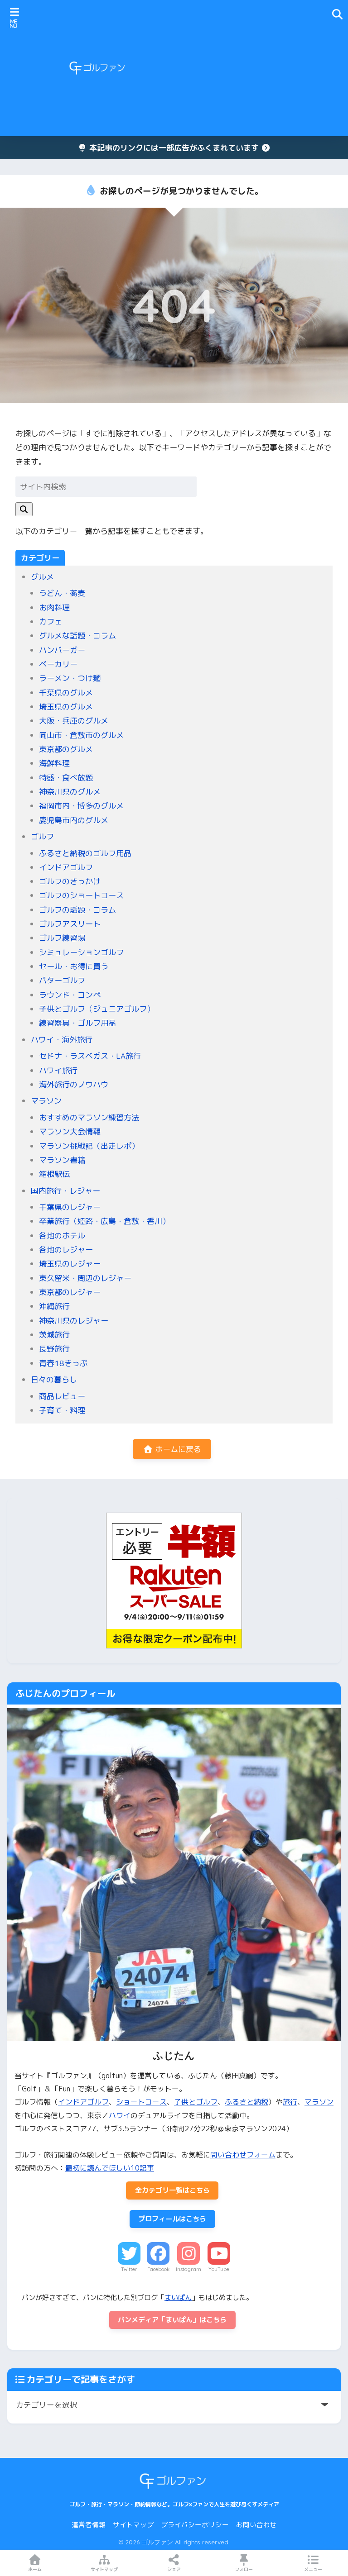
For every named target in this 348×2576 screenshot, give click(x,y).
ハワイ (120, 2115)
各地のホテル (62, 1236)
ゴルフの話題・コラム (77, 910)
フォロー (244, 2569)
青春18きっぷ (63, 1363)
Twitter (129, 2269)
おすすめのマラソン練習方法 (89, 1117)
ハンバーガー (62, 650)
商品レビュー (62, 1396)
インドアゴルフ (66, 867)
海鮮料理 (54, 763)
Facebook (158, 2269)
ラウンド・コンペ (70, 995)
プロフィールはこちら (172, 2219)
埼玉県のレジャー (70, 1264)
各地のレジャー (66, 1250)
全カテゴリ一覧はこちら (172, 2190)
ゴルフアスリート (70, 924)
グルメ (42, 577)
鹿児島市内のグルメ (74, 820)
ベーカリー (58, 664)
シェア (174, 2569)
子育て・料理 (62, 1410)
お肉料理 (54, 607)
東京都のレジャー (70, 1292)
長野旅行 (54, 1349)
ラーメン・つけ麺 (70, 678)
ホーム (35, 2569)
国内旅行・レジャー (65, 1191)
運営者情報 (89, 2525)
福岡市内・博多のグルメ (81, 806)
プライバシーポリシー (195, 2525)
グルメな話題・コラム (77, 636)
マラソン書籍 (62, 1160)
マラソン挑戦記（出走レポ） (89, 1146)
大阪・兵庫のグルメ (74, 721)
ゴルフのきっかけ (70, 881)
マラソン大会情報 (70, 1131)
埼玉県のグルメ (66, 707)
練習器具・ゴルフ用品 (77, 1023)
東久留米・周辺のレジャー (85, 1278)
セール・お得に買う (74, 966)
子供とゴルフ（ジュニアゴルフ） (97, 1009)
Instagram (188, 2269)
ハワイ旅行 (58, 1070)
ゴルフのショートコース (81, 895)
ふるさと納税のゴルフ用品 (85, 853)
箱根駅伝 (54, 1174)
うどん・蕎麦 (62, 593)
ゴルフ (42, 836)
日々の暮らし (54, 1379)
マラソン (46, 1101)
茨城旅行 (54, 1335)
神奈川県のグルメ (70, 792)
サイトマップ (133, 2525)
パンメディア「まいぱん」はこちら (172, 2320)
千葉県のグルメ (66, 693)
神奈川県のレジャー (74, 1321)
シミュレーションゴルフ (81, 952)
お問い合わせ (256, 2525)
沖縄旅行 (54, 1306)
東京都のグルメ (66, 749)
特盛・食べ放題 (66, 778)
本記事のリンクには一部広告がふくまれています (174, 148)
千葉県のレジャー (70, 1207)
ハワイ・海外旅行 (62, 1040)
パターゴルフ (62, 980)
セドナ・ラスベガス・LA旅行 (90, 1056)
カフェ (51, 621)
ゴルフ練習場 (62, 938)
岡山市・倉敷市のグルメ (81, 735)
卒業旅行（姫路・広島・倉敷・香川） (104, 1221)
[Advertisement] (253, 68)
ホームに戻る (177, 1449)
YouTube (219, 2269)
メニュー (313, 2569)
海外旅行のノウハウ (74, 1084)
